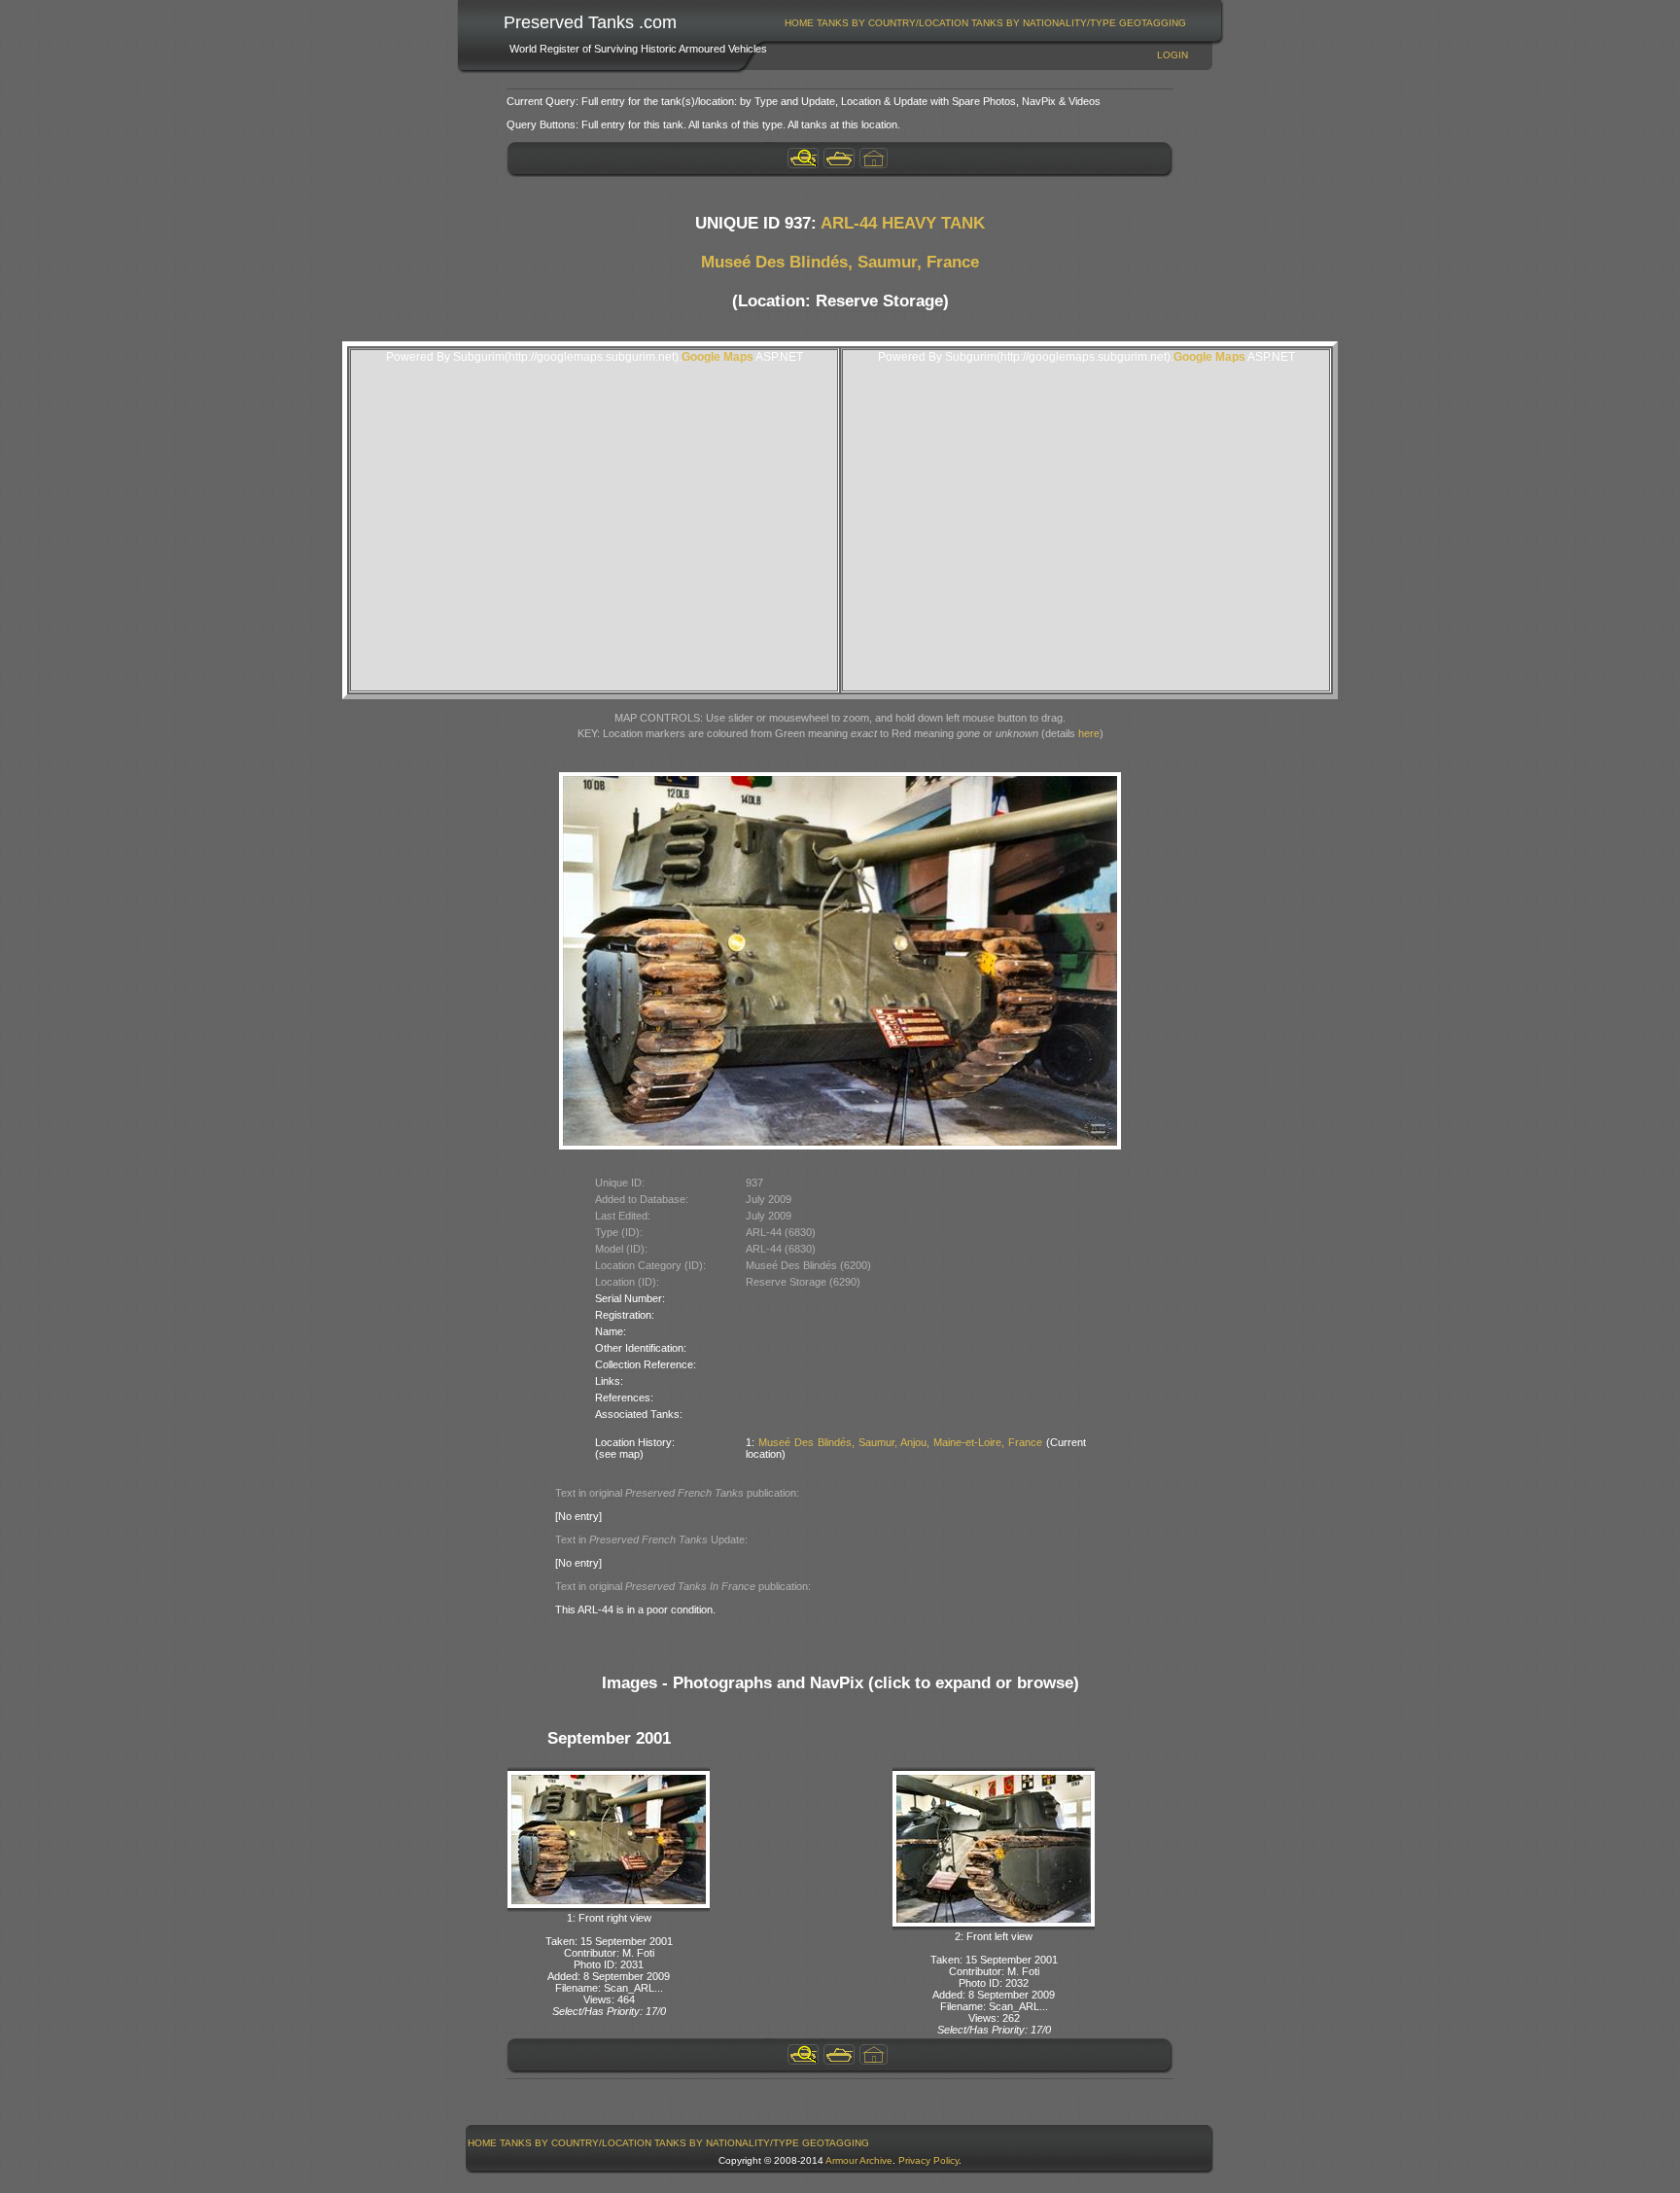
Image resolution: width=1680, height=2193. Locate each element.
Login (1172, 55)
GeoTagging (1153, 23)
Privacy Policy (928, 2160)
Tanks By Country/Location (892, 23)
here (1089, 733)
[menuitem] (800, 23)
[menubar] (986, 23)
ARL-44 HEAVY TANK (903, 223)
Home (799, 23)
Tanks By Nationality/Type (1044, 23)
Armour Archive (859, 2160)
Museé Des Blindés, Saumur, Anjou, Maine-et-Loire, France (900, 1442)
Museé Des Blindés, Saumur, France (840, 262)
